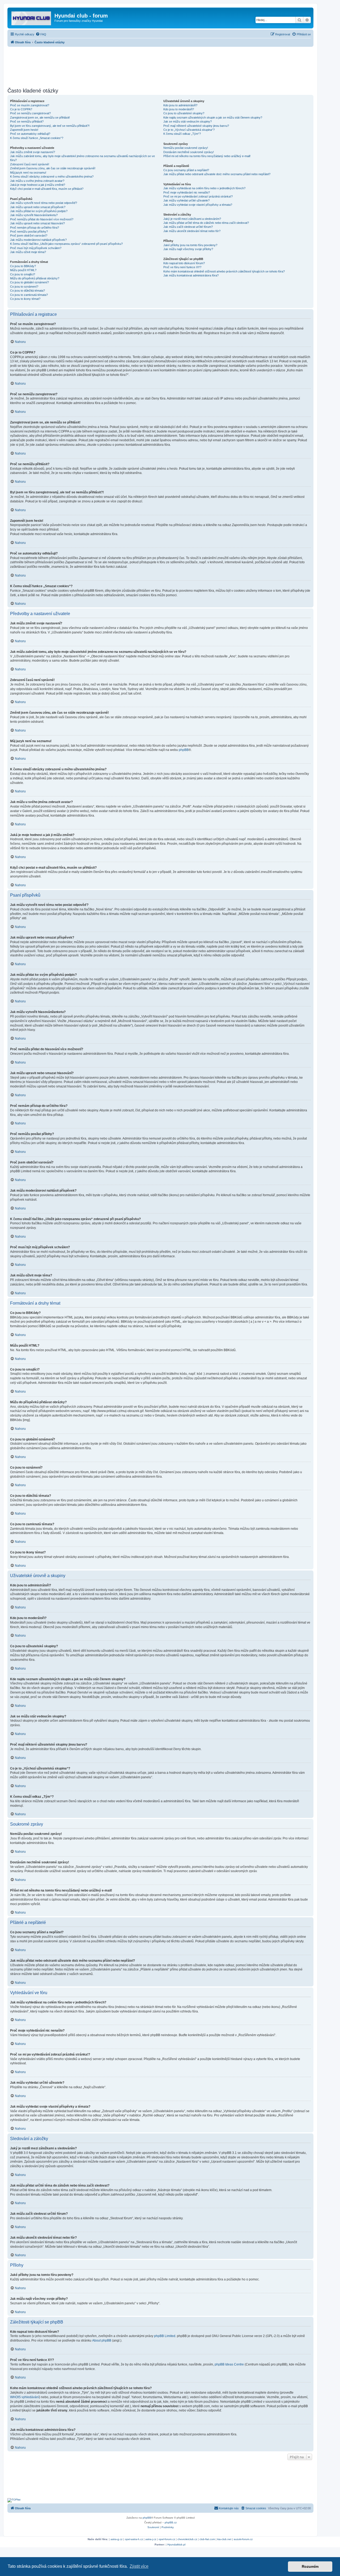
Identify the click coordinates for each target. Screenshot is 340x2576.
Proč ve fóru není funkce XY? (182, 267)
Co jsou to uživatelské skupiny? (184, 113)
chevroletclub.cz (187, 2539)
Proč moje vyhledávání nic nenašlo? (187, 192)
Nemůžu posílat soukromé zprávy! (186, 148)
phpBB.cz (171, 2522)
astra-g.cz (116, 2539)
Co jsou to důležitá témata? (27, 291)
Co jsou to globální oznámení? (29, 282)
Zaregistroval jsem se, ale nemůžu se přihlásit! (40, 117)
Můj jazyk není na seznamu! (28, 173)
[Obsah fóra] (32, 17)
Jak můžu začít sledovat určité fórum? (188, 227)
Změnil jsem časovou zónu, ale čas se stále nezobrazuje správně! (53, 168)
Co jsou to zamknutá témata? (29, 295)
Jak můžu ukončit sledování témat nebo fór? (192, 231)
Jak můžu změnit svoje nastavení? (33, 152)
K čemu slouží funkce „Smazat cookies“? (37, 138)
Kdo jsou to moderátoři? (179, 109)
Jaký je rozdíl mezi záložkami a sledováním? (192, 219)
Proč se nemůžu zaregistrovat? (30, 113)
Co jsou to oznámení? (24, 287)
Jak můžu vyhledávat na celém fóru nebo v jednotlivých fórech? (204, 188)
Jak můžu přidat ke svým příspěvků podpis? (39, 211)
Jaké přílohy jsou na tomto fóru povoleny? (190, 245)
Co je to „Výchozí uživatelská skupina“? (189, 130)
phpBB (184, 750)
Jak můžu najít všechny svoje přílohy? (188, 249)
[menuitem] (41, 34)
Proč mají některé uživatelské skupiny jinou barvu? (196, 126)
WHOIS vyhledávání (25, 2397)
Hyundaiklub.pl (176, 2545)
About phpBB (102, 2340)
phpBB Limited (165, 2336)
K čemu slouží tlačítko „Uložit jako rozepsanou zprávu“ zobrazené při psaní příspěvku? (66, 244)
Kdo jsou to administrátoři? (180, 105)
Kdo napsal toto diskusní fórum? (184, 263)
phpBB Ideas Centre (229, 2364)
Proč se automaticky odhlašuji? (30, 134)
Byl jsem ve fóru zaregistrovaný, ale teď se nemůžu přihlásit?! (50, 126)
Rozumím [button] (310, 2566)
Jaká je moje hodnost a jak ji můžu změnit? (38, 185)
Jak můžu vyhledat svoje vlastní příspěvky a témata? (198, 205)
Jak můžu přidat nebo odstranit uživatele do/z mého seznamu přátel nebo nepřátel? (217, 174)
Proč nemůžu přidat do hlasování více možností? (42, 219)
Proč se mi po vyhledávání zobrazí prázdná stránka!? (198, 196)
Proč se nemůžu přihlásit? (27, 121)
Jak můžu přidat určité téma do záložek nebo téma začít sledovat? (206, 223)
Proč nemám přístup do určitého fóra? (35, 228)
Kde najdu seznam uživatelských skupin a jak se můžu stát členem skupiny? (213, 117)
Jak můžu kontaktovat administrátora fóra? (191, 275)
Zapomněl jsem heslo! (24, 130)
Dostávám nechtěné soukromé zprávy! (189, 152)
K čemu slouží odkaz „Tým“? (182, 134)
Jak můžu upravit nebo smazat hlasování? (37, 223)
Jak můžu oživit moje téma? (28, 252)
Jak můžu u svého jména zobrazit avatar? (37, 181)
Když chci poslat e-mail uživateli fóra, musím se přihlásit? (47, 189)
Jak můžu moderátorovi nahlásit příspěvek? (38, 240)
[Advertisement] (160, 66)
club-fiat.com (207, 2539)
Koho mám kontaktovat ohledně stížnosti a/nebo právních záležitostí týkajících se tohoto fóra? (224, 271)
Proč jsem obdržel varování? (29, 236)
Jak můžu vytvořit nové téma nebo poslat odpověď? (44, 203)
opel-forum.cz (167, 2539)
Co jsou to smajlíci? (23, 274)
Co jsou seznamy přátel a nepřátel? (186, 170)
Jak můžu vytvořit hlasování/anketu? (34, 215)
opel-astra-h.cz (134, 2539)
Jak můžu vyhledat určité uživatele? (186, 200)
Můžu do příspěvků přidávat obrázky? (35, 278)
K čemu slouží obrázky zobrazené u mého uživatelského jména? (52, 177)
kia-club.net (224, 2539)
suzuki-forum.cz (243, 2539)
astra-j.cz (151, 2539)
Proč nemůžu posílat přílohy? (29, 232)
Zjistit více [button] (139, 2566)
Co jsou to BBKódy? (23, 266)
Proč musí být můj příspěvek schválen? (36, 248)
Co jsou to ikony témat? (25, 299)
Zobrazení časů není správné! (30, 164)
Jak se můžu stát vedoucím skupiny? (188, 121)
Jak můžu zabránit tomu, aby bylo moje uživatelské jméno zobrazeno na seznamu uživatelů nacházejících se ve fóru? (82, 158)
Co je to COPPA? (21, 109)
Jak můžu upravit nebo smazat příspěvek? (38, 207)
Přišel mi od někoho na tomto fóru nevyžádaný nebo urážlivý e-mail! (207, 156)
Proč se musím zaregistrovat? (30, 105)
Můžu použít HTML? (23, 270)
